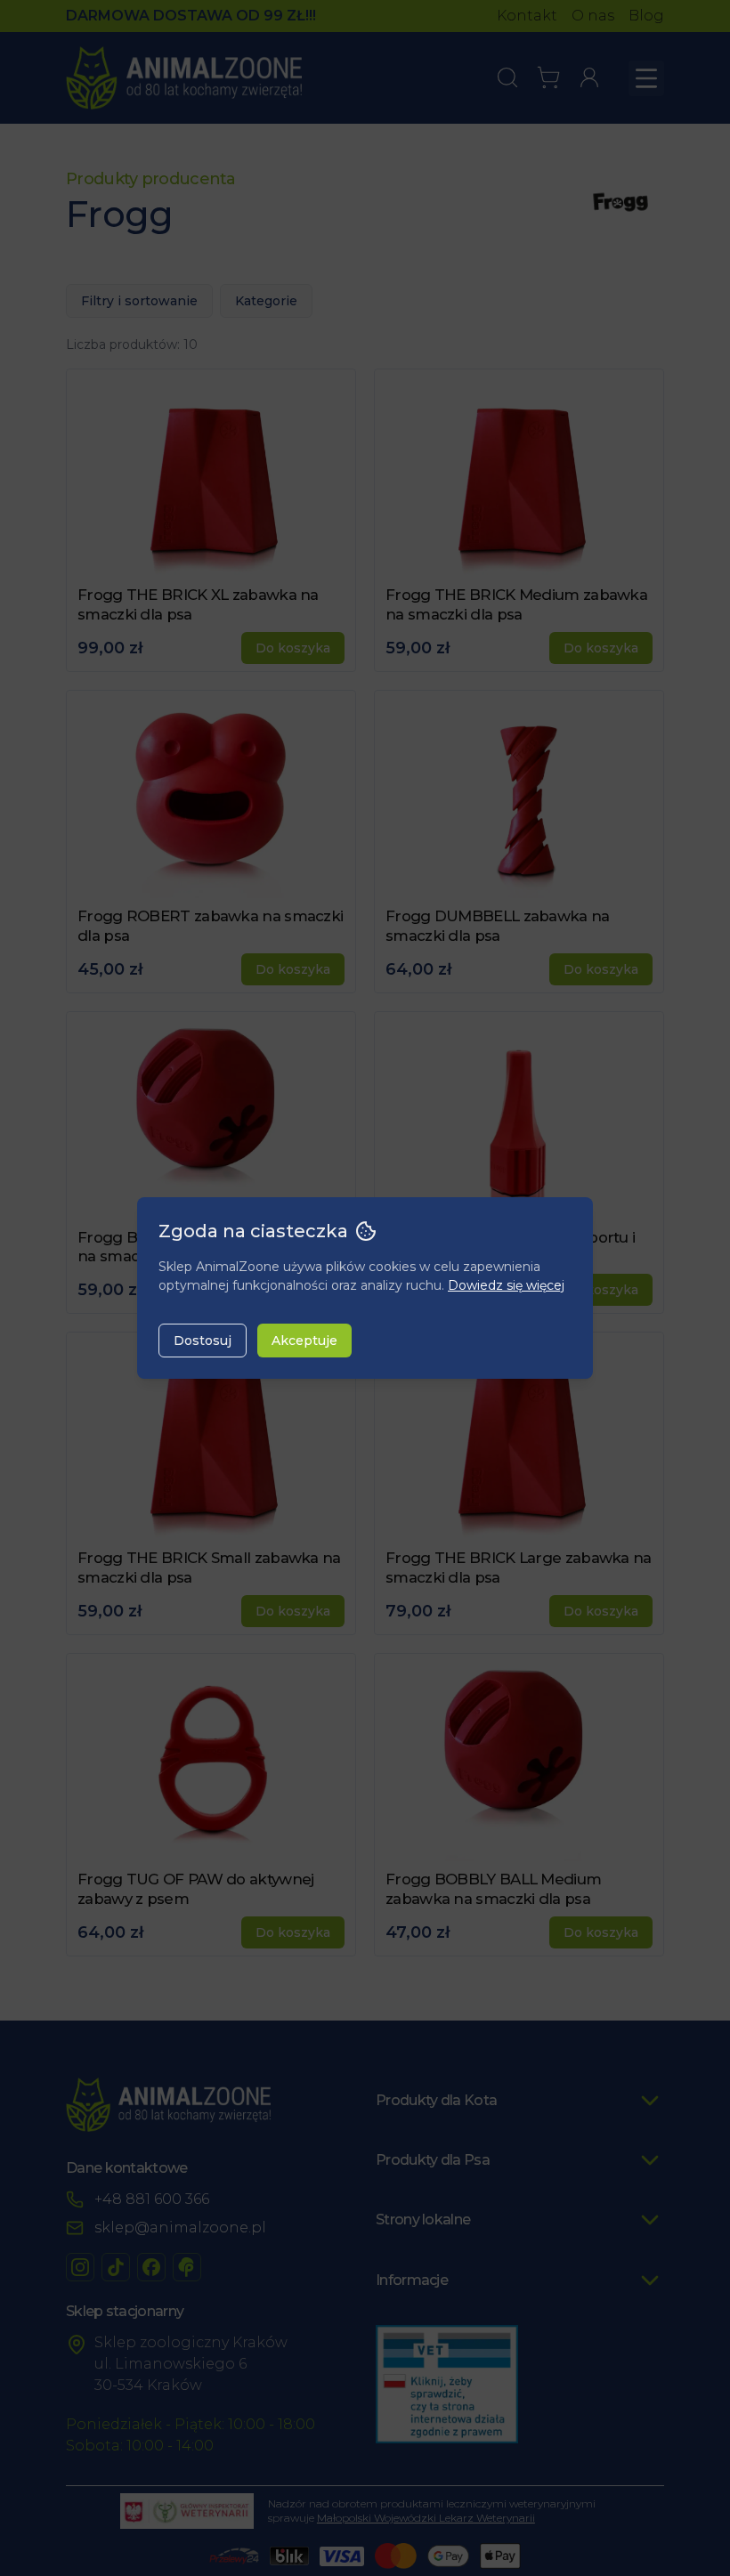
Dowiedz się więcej (506, 1285)
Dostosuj (203, 1341)
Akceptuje (304, 1341)
